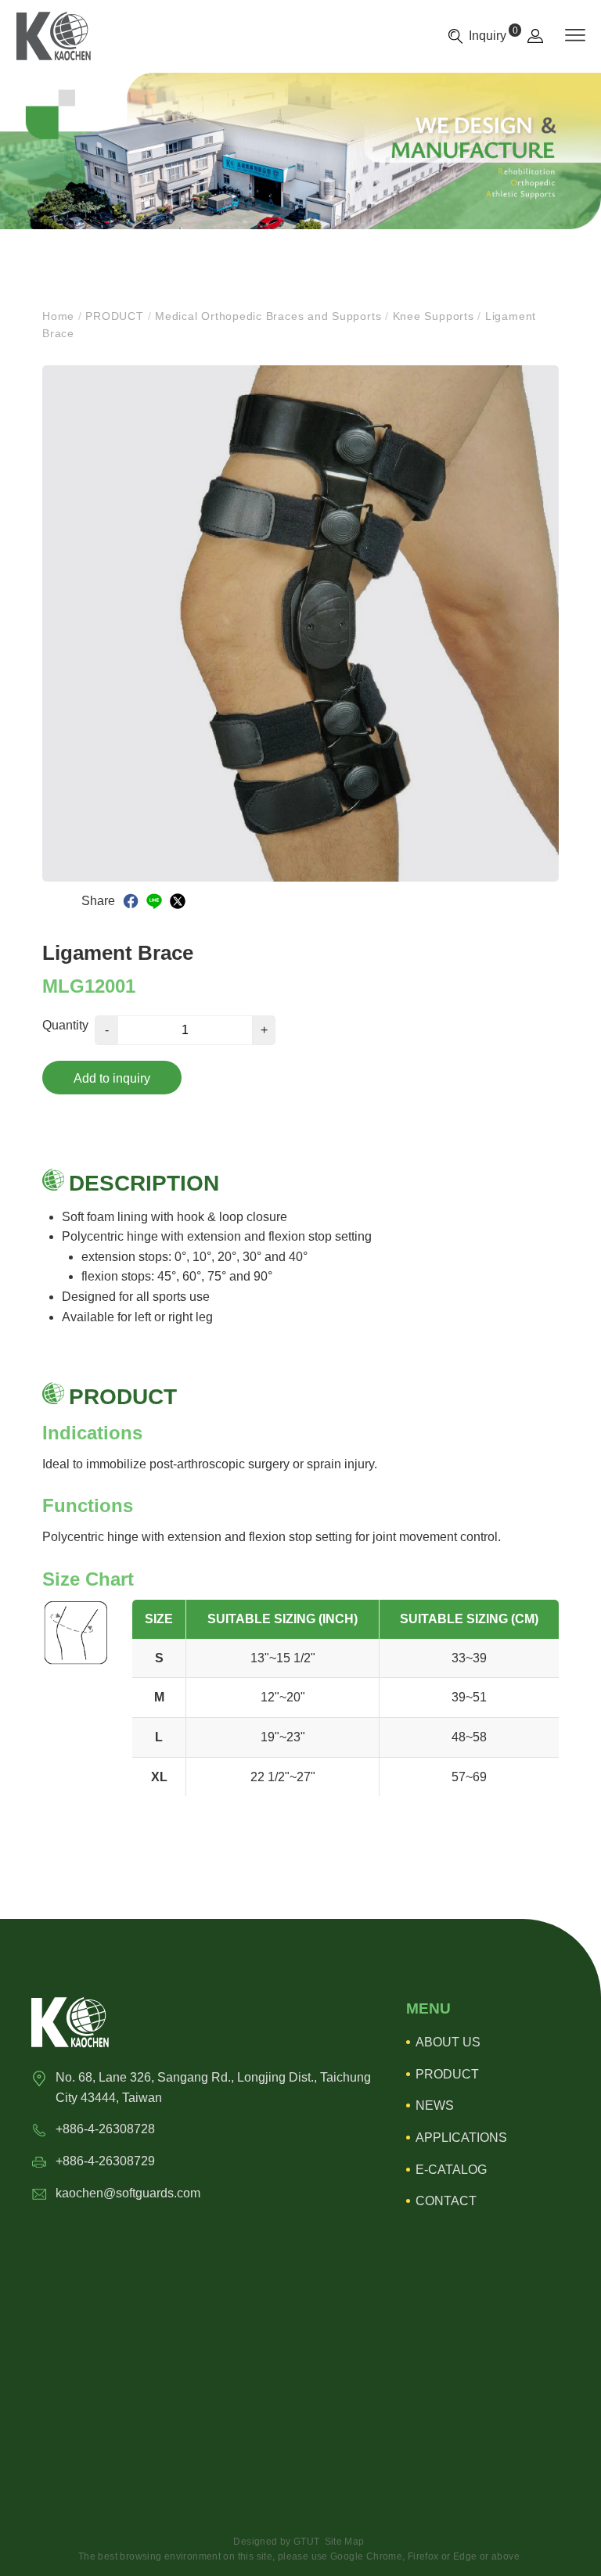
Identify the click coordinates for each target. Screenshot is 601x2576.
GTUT (307, 2542)
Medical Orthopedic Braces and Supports (268, 316)
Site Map (345, 2542)
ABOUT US (448, 2042)
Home (60, 316)
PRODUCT (115, 316)
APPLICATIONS (461, 2138)
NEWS (435, 2105)
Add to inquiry (112, 1078)
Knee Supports (434, 316)
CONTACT (446, 2201)
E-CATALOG (451, 2170)
